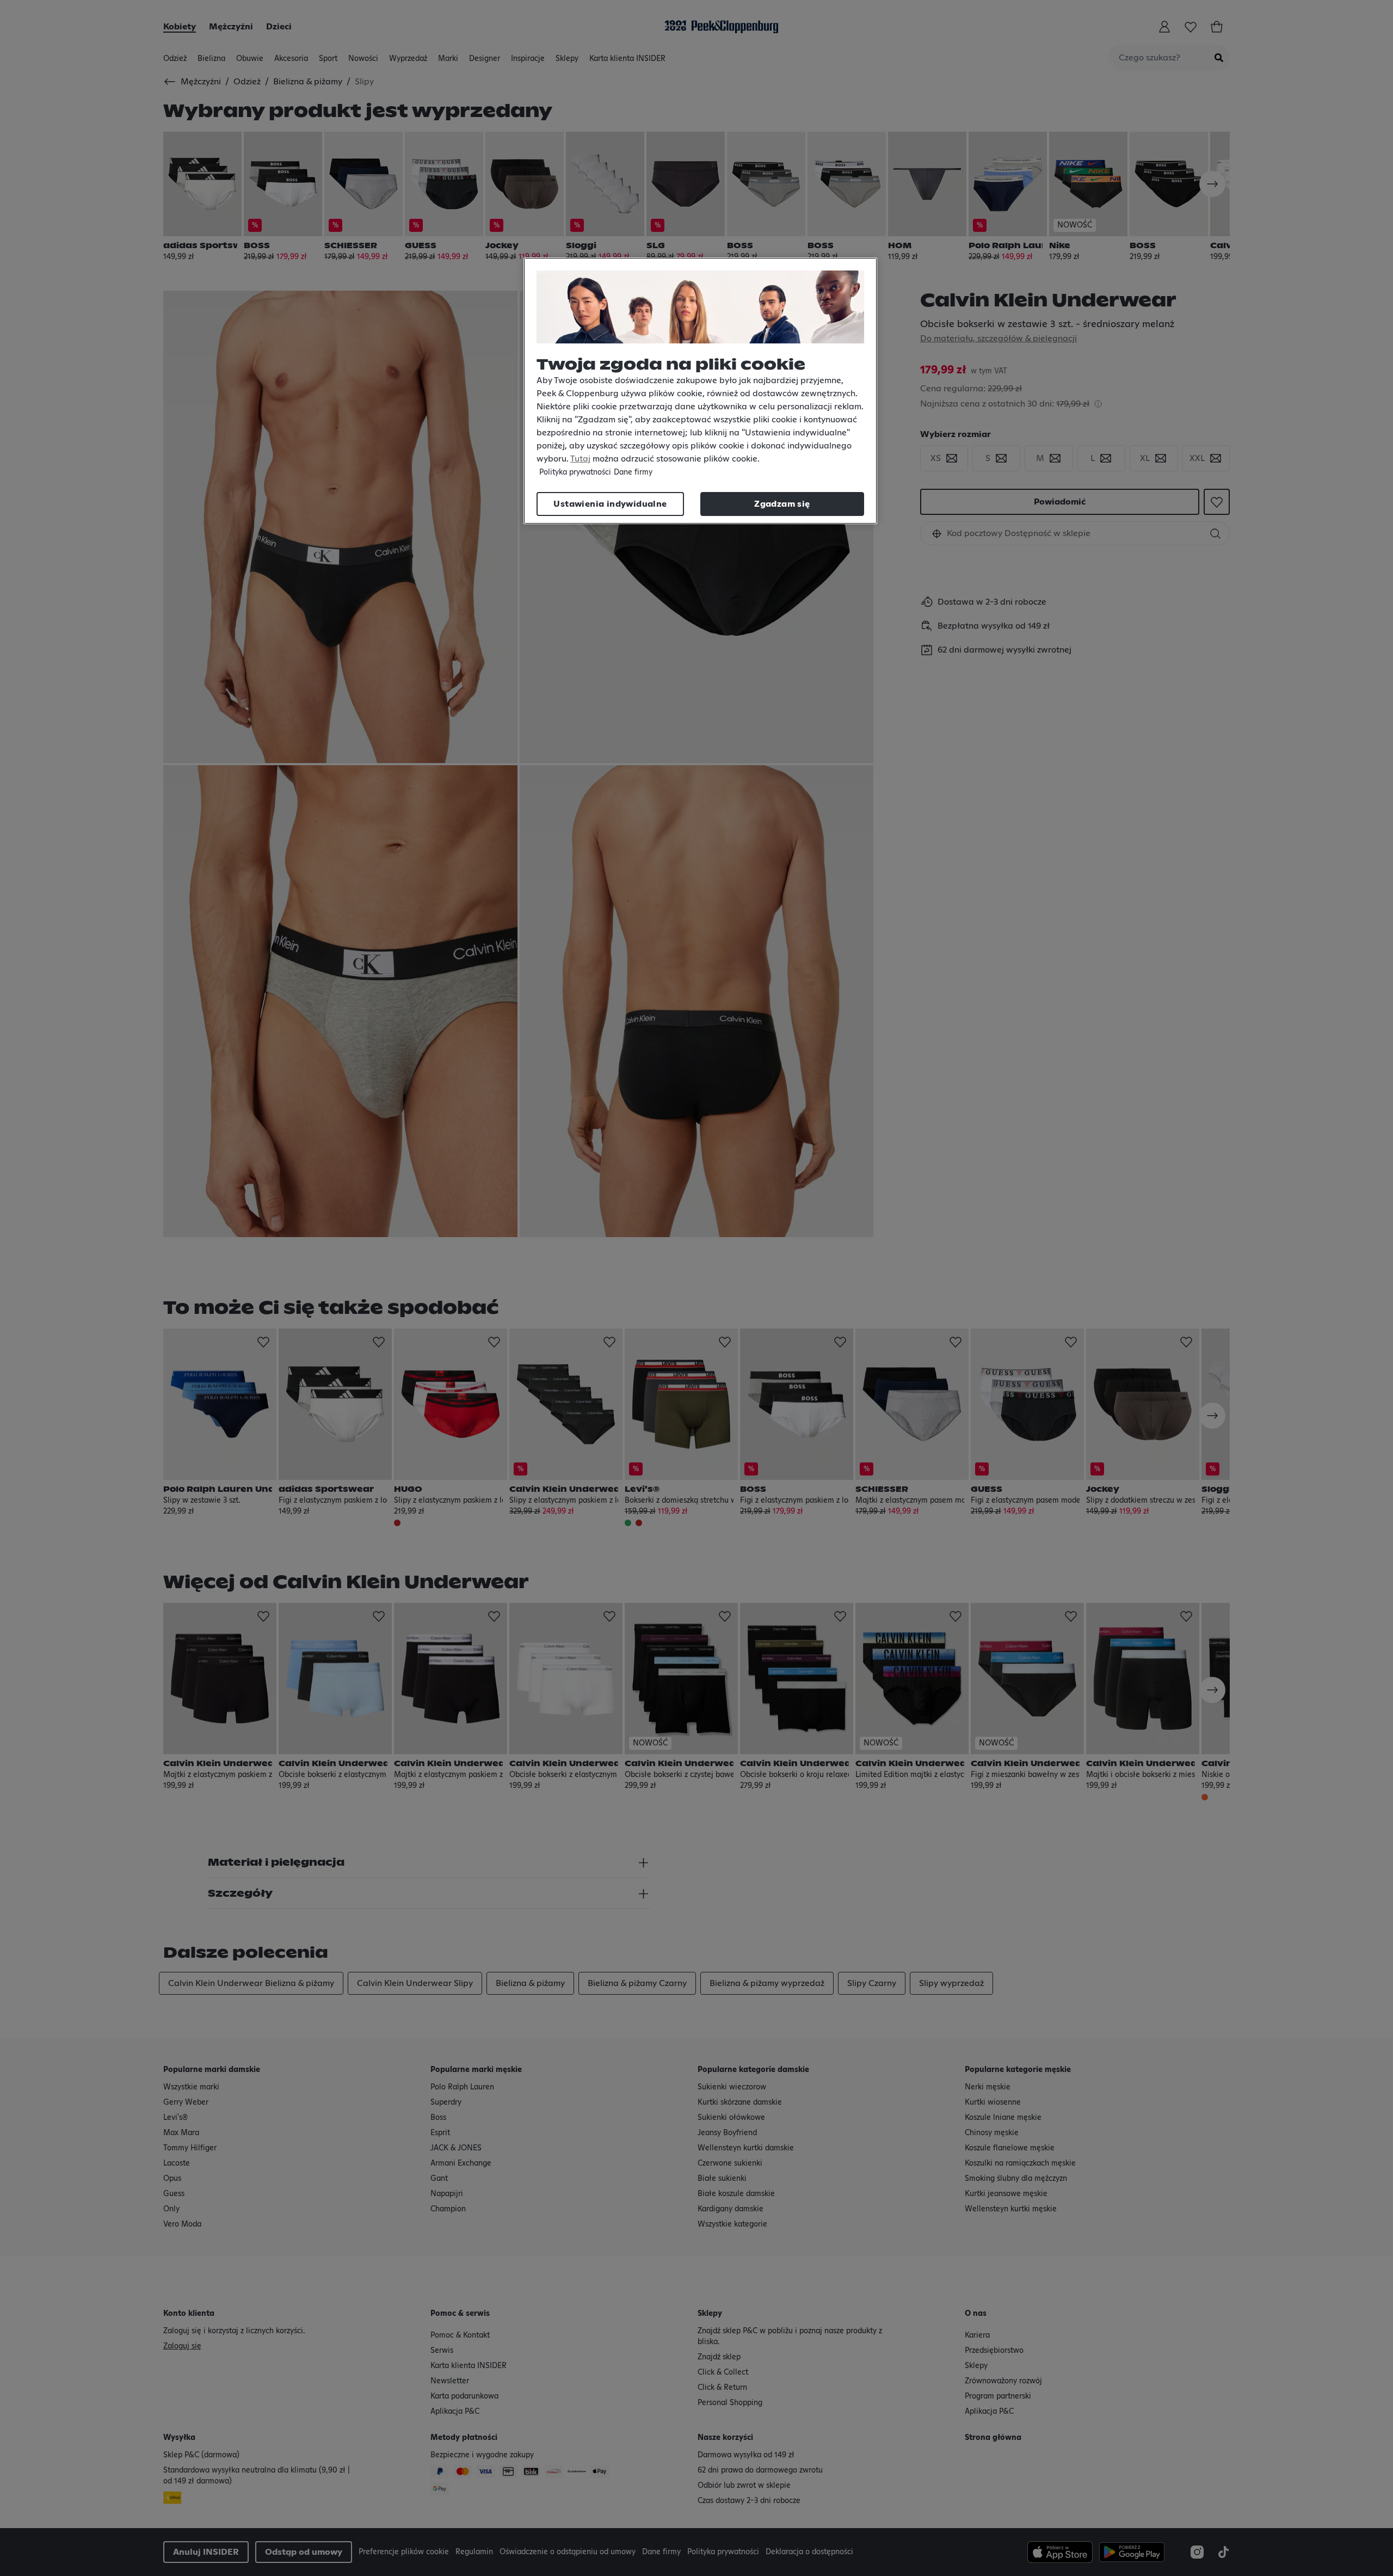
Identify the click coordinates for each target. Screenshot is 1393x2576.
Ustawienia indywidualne (610, 504)
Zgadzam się (782, 504)
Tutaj (580, 459)
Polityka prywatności (575, 472)
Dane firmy (633, 472)
